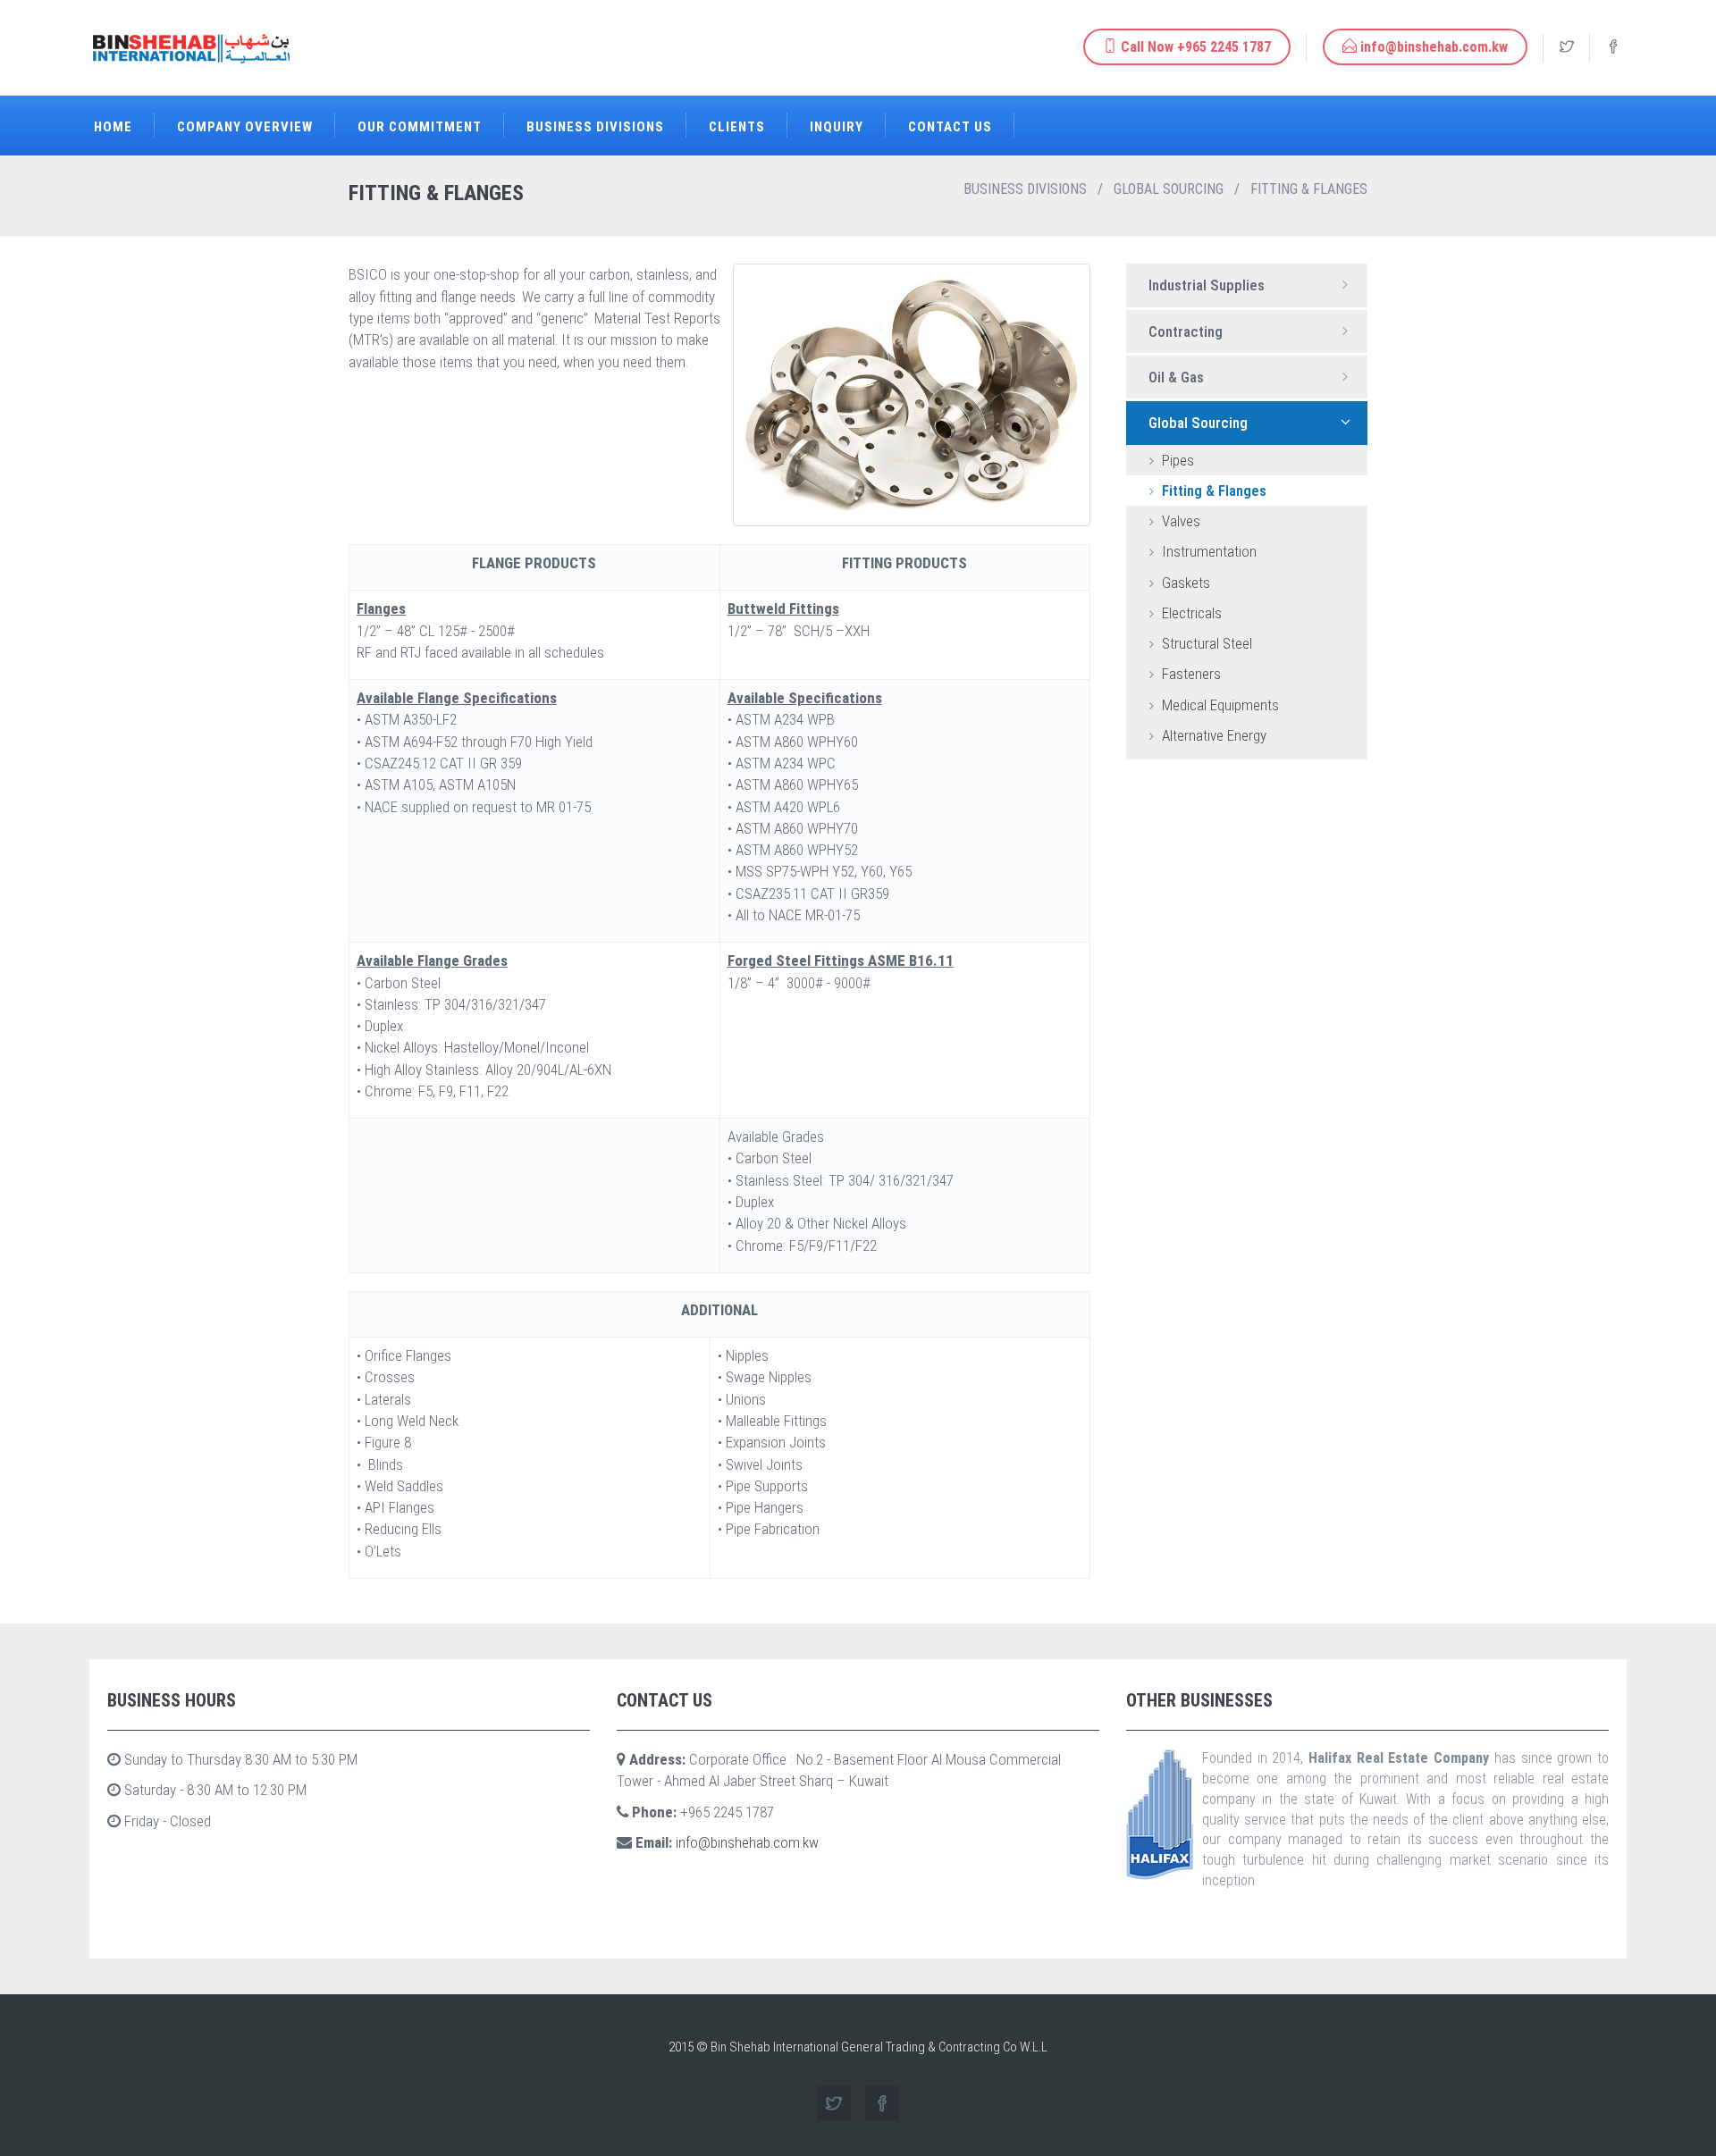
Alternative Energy (1212, 735)
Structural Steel (1205, 643)
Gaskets (1184, 583)
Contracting (1186, 331)
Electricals (1190, 613)
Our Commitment (420, 127)
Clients (737, 127)
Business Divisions (595, 127)
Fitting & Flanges (1212, 491)
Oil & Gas (1176, 377)
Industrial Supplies (1207, 285)
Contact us (950, 127)
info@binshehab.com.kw (747, 1842)
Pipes (1176, 460)
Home (113, 127)
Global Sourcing (1169, 189)
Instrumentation (1207, 551)
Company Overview (245, 127)
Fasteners (1190, 674)
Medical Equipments (1219, 705)
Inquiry (837, 127)
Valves (1179, 521)
